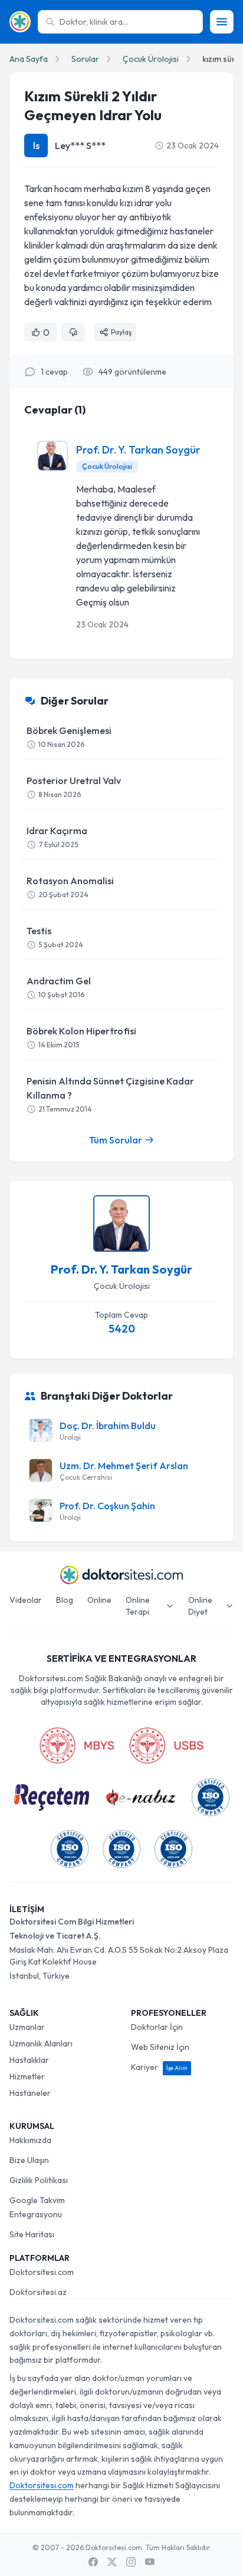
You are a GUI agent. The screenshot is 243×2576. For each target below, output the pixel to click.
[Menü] (222, 22)
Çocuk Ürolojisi (151, 59)
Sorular (85, 59)
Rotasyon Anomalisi (70, 887)
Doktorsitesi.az (38, 2292)
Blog (65, 1600)
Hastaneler (30, 2093)
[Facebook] (93, 2562)
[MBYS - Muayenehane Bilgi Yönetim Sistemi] (77, 1745)
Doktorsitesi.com (42, 2272)
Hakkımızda (30, 2140)
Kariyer (159, 2067)
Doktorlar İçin (157, 2027)
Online (99, 1600)
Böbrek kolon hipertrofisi (81, 1037)
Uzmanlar (27, 2027)
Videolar (26, 1600)
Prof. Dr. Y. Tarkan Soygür (138, 450)
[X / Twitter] (112, 2562)
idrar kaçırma (57, 837)
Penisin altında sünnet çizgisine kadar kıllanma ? (110, 1094)
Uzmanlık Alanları (41, 2043)
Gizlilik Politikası (39, 2180)
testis (55, 937)
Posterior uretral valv (74, 787)
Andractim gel (59, 987)
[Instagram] (131, 2562)
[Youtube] (150, 2562)
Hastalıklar (29, 2060)
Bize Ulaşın (29, 2160)
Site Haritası (32, 2234)
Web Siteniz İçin (160, 2047)
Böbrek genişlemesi (69, 737)
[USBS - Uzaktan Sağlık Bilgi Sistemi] (166, 1745)
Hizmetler (27, 2076)
